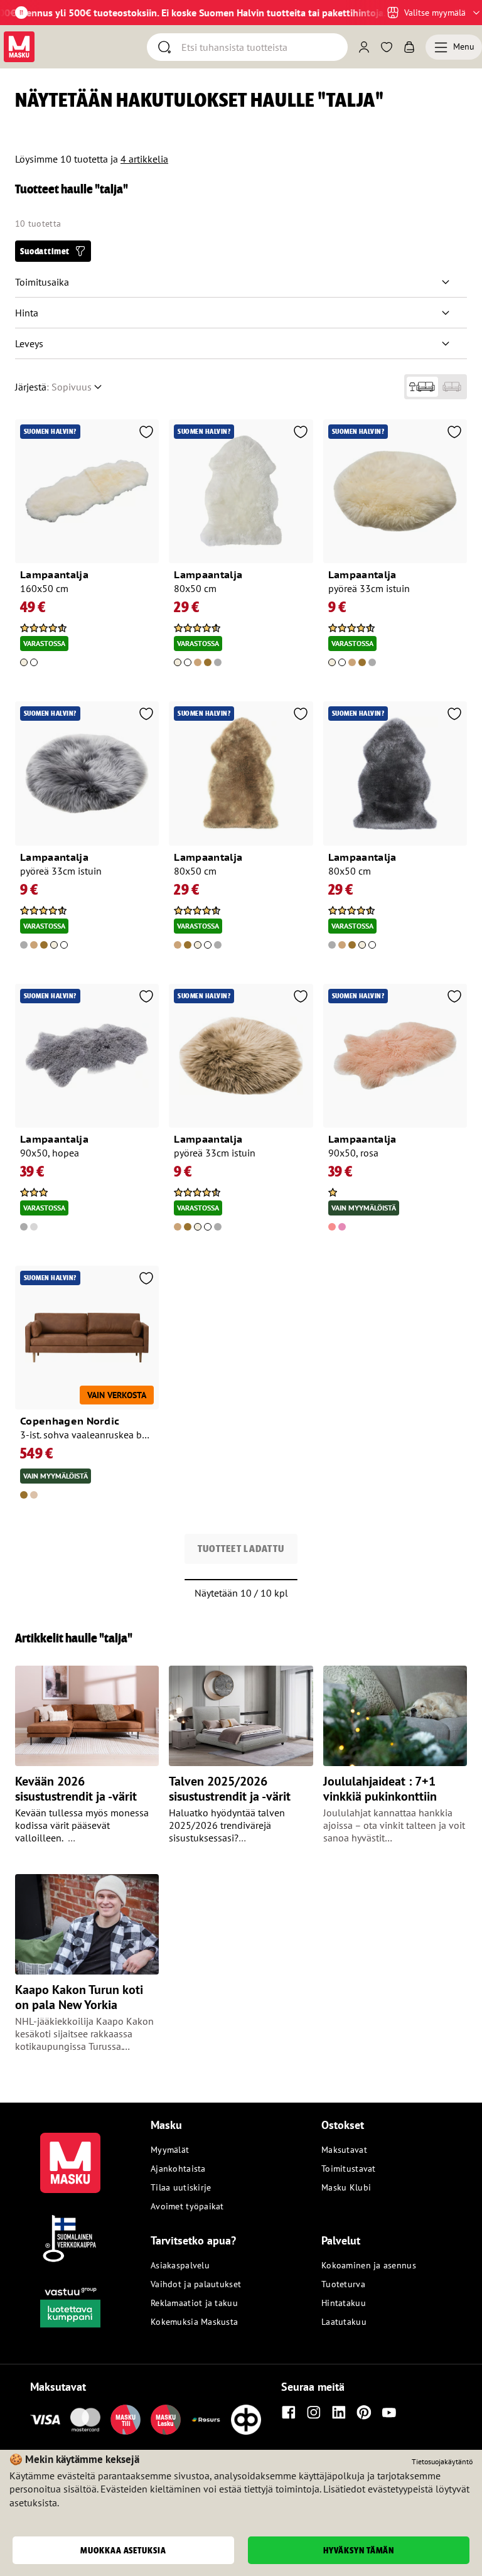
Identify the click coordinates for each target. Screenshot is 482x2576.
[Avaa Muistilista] (387, 47)
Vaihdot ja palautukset (196, 2284)
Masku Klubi (346, 2187)
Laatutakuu (344, 2322)
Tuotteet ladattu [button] (241, 1549)
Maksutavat (344, 2150)
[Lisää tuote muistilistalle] (146, 433)
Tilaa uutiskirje (181, 2187)
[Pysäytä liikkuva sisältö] (21, 13)
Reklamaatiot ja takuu (194, 2303)
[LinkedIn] (339, 2412)
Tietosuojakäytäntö (442, 2461)
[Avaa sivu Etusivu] (19, 47)
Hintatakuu (344, 2303)
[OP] (246, 2420)
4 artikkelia (144, 159)
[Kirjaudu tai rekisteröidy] (364, 47)
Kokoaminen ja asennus (369, 2265)
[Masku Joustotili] (206, 2420)
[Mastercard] (85, 2420)
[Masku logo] (70, 2155)
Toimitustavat (349, 2169)
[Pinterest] (364, 2412)
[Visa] (45, 2420)
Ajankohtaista (178, 2169)
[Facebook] (289, 2412)
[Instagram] (314, 2412)
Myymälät (170, 2150)
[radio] (422, 387)
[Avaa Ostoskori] (409, 47)
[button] (53, 251)
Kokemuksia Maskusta (194, 2322)
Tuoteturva (343, 2284)
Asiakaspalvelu (180, 2265)
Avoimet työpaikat (187, 2206)
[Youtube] (389, 2412)
